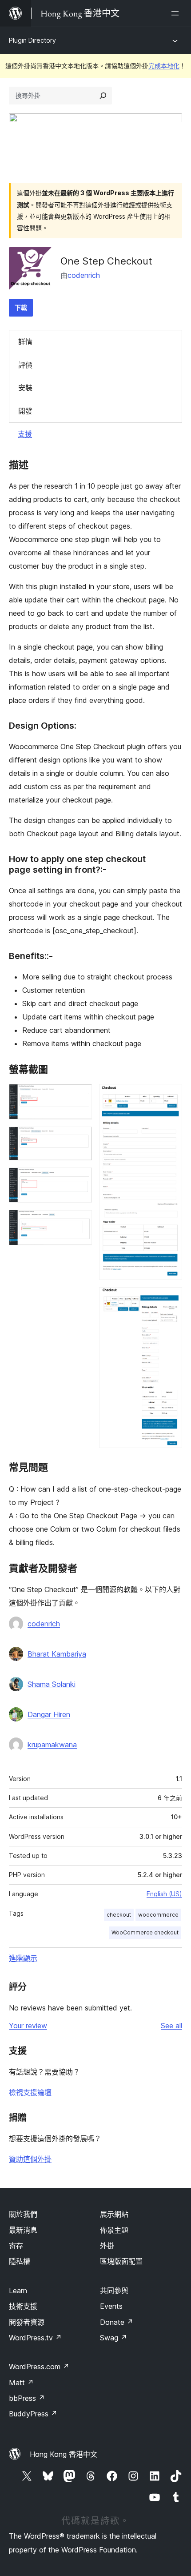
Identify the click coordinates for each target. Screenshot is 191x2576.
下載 (21, 307)
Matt (21, 2383)
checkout (119, 1915)
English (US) (164, 1894)
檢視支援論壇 (30, 2092)
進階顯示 (23, 1958)
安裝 (25, 388)
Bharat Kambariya (57, 1654)
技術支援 (23, 2306)
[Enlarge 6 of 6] (170, 1299)
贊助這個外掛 (30, 2159)
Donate (117, 2322)
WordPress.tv (35, 2338)
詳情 (25, 341)
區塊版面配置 (121, 2261)
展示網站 (114, 2214)
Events (111, 2306)
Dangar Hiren (49, 1714)
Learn (18, 2291)
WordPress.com (39, 2367)
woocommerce (158, 1915)
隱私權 (20, 2261)
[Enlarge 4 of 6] (80, 1222)
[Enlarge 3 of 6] (80, 1180)
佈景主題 (114, 2230)
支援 (25, 434)
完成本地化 (164, 66)
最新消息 (23, 2230)
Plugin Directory (32, 40)
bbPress (27, 2398)
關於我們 (23, 2214)
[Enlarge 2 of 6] (80, 1139)
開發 (25, 411)
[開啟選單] (177, 13)
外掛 (107, 2246)
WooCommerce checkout (145, 1932)
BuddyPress (33, 2414)
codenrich (84, 275)
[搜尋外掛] (103, 96)
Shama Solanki (52, 1684)
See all (171, 2026)
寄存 (16, 2246)
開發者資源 (27, 2322)
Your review (28, 2026)
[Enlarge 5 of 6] (170, 1096)
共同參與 (114, 2291)
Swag (113, 2338)
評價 (25, 365)
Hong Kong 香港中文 (64, 2454)
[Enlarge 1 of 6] (80, 1096)
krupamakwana (52, 1745)
